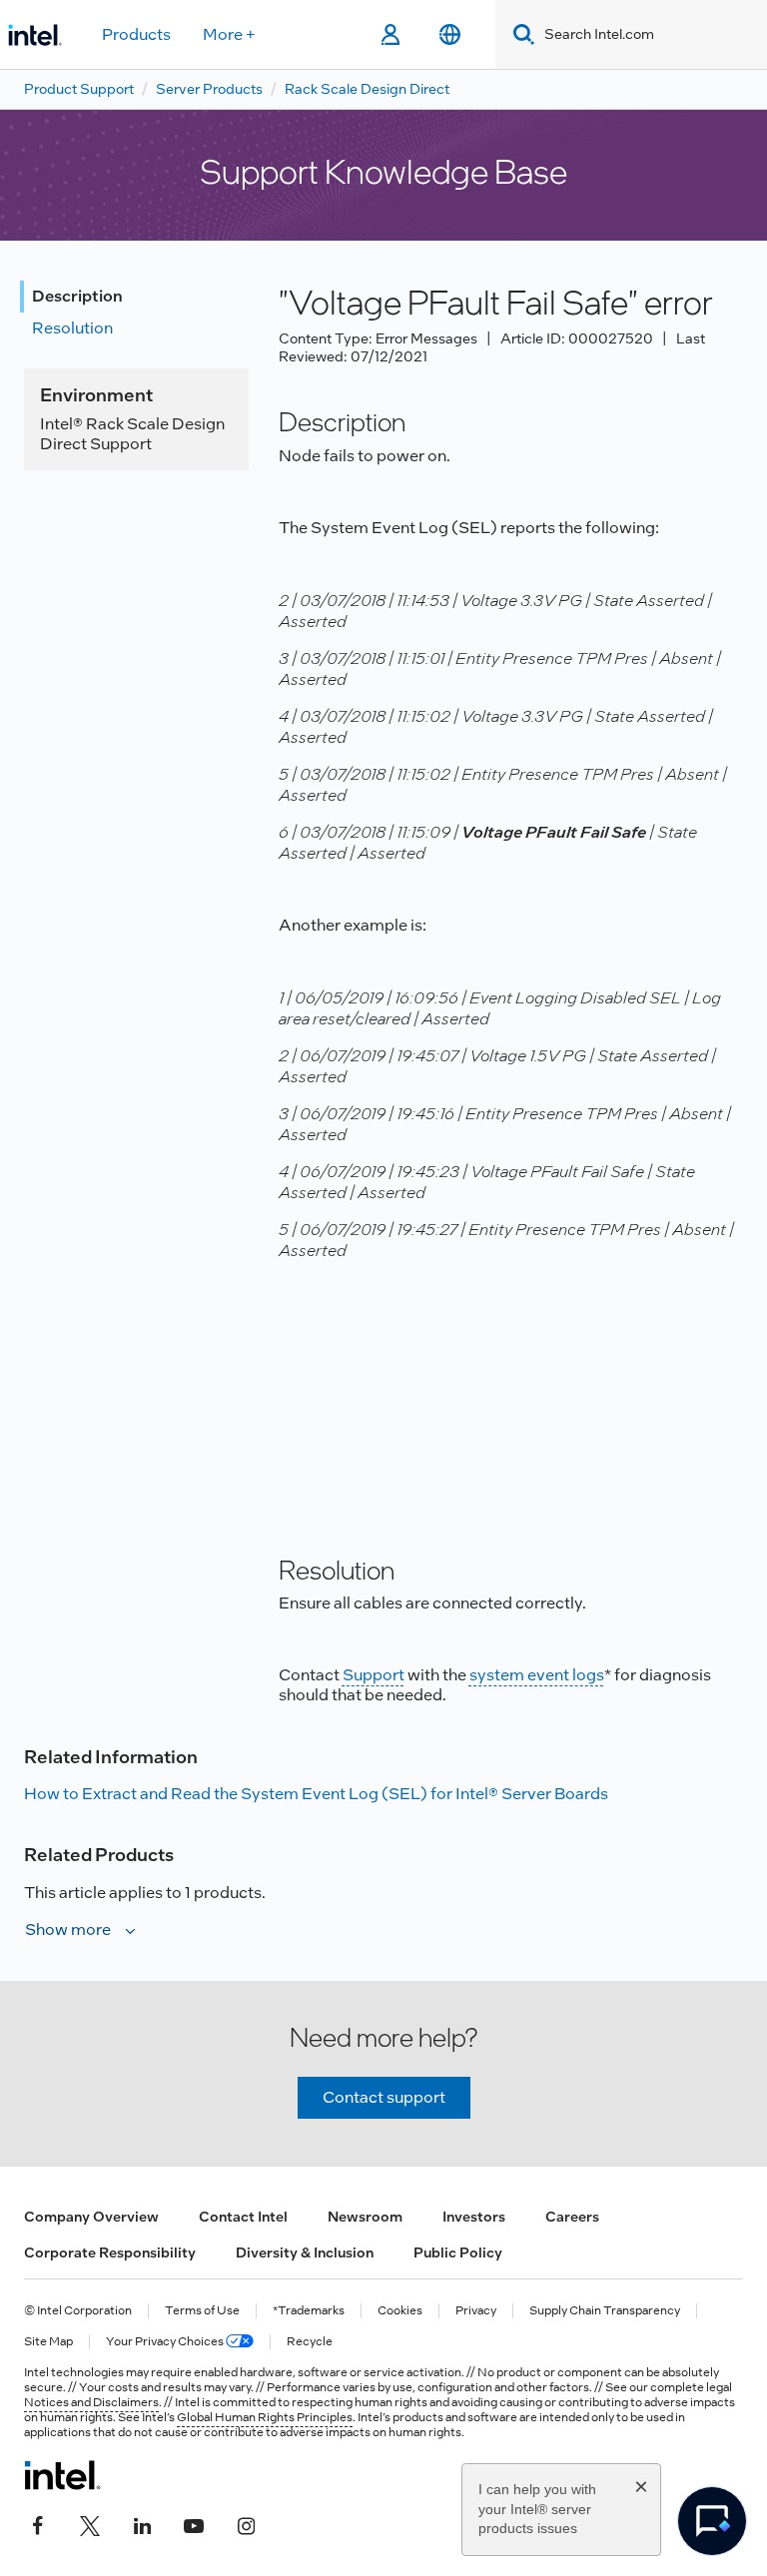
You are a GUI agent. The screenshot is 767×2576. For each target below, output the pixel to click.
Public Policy (458, 2253)
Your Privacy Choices (166, 2342)
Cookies (400, 2311)
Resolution (72, 328)
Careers (572, 2217)
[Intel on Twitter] (90, 2523)
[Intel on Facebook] (38, 2523)
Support (374, 1675)
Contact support (384, 2097)
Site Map (48, 2342)
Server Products (209, 89)
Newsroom (365, 2217)
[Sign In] (390, 35)
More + (229, 34)
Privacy (476, 2311)
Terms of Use (202, 2311)
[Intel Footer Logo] (62, 2475)
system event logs (537, 1675)
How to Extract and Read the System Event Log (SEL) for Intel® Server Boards (316, 1794)
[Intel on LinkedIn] (142, 2523)
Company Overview (91, 2217)
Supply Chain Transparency (605, 2311)
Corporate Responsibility (110, 2253)
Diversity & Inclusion (305, 2253)
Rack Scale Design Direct (367, 89)
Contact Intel (243, 2217)
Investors (474, 2217)
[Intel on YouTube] (194, 2523)
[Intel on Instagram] (246, 2523)
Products (136, 34)
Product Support (79, 89)
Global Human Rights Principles (265, 2417)
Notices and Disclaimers (91, 2402)
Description (77, 296)
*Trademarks (309, 2311)
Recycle (310, 2342)
